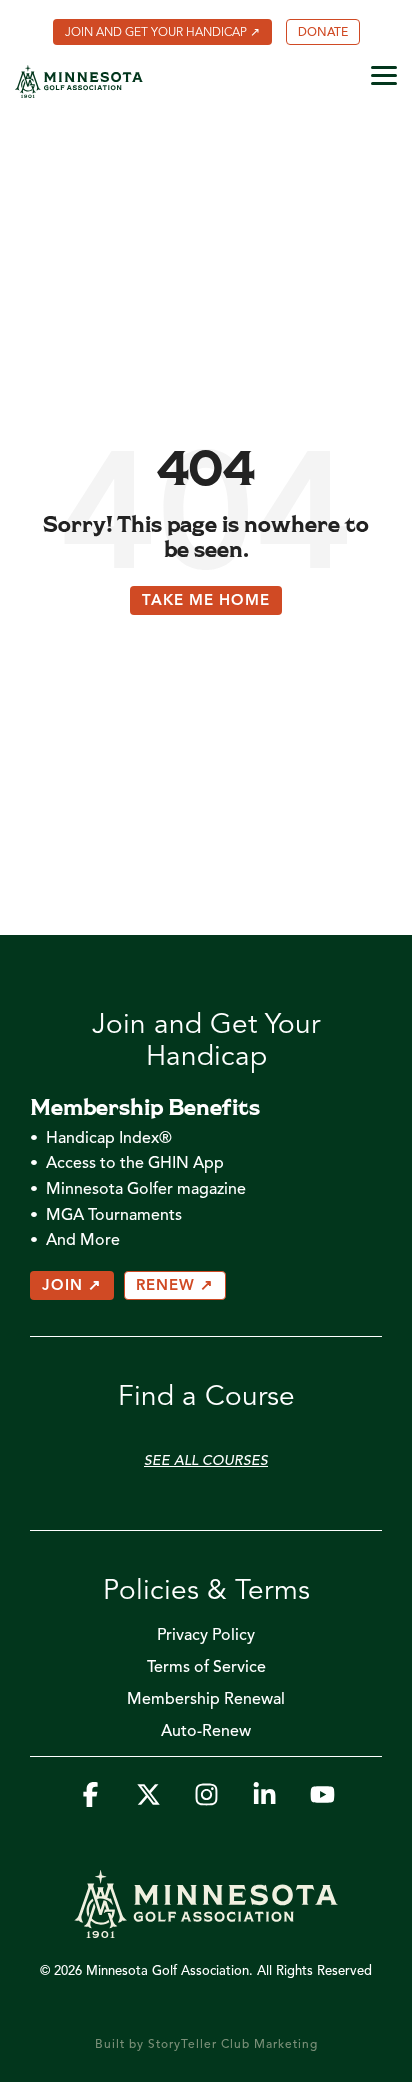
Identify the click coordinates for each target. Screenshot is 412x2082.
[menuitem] (162, 32)
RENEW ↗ (175, 1286)
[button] (384, 74)
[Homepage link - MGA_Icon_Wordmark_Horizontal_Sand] (206, 1928)
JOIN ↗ (72, 1286)
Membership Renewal (206, 1700)
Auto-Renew (206, 1732)
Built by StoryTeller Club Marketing (206, 2045)
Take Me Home (206, 601)
